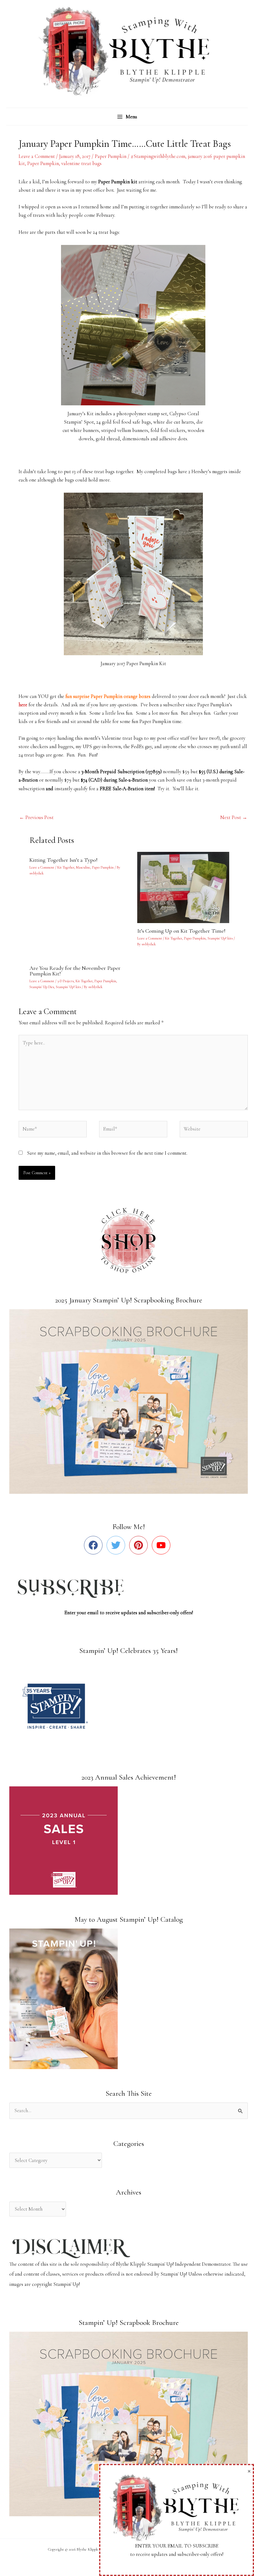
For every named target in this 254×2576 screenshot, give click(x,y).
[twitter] (117, 1545)
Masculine (83, 867)
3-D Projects (66, 981)
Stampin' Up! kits (220, 938)
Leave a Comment (37, 156)
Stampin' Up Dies (42, 987)
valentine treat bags (81, 163)
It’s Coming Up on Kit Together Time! (181, 931)
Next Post (234, 817)
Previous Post (36, 817)
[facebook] (95, 1545)
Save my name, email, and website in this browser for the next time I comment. (107, 1153)
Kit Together (66, 867)
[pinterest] (140, 1545)
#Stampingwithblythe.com (158, 156)
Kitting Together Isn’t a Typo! (63, 860)
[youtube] (162, 1545)
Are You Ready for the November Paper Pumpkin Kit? (75, 971)
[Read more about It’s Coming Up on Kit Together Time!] (187, 887)
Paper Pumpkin (111, 156)
